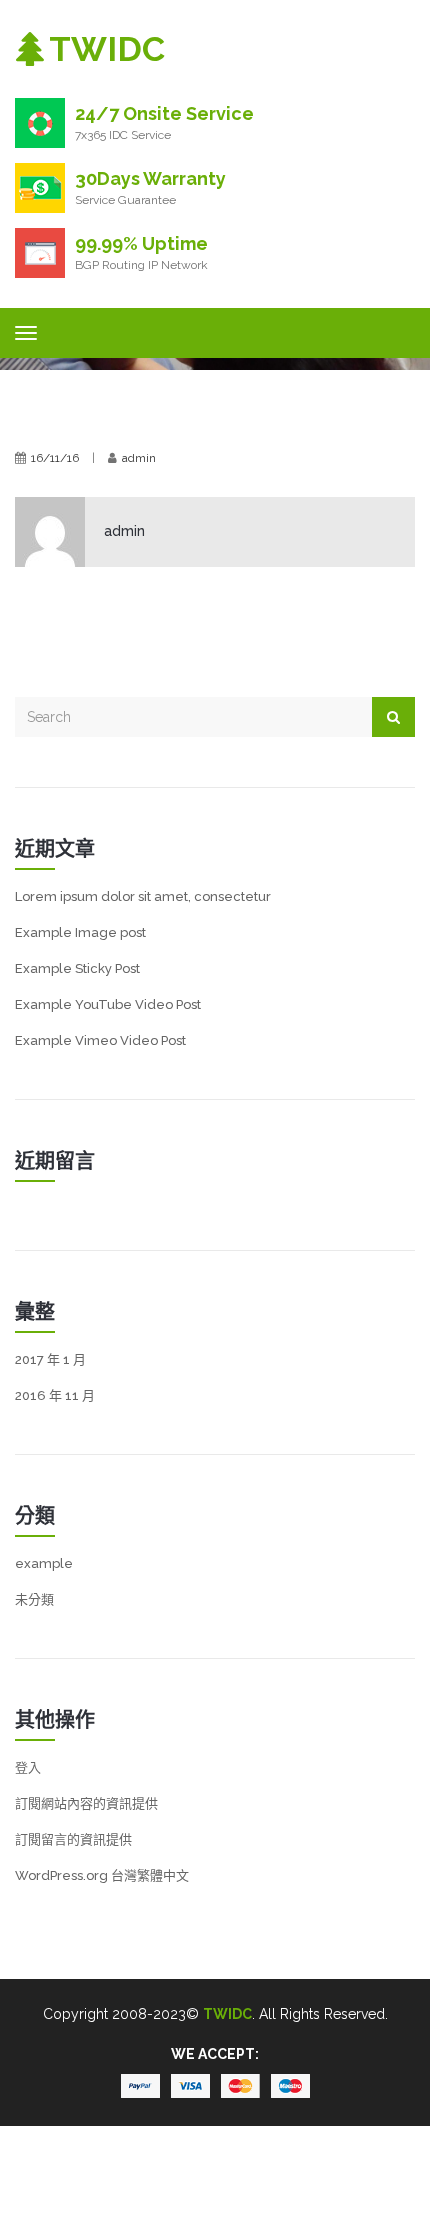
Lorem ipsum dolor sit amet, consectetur (143, 896)
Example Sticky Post (77, 968)
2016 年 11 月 (55, 1395)
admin (139, 458)
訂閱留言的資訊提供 (73, 1839)
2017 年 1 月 (50, 1359)
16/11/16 (55, 458)
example (44, 1563)
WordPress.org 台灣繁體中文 (102, 1875)
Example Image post (80, 932)
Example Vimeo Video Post (100, 1040)
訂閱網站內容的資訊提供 (86, 1803)
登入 (28, 1767)
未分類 (34, 1599)
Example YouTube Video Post (108, 1004)
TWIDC (227, 2014)
